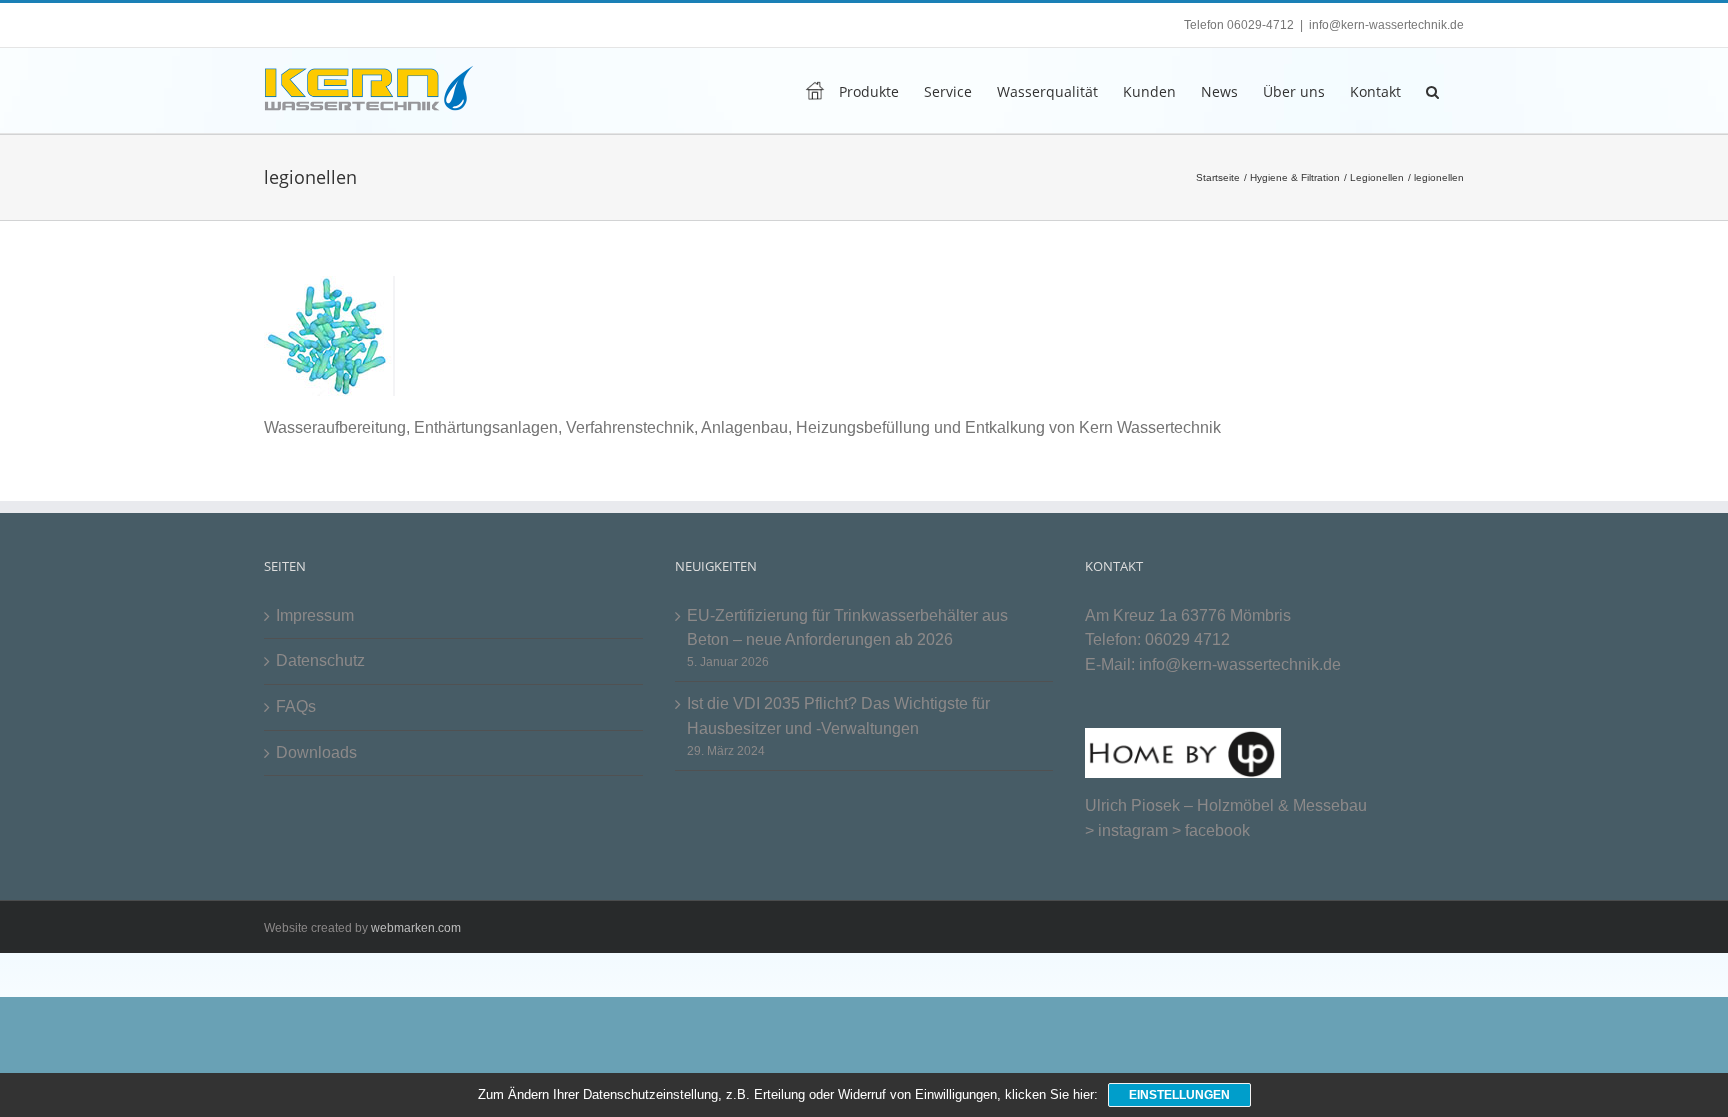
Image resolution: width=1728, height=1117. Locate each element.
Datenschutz (320, 660)
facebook (1217, 830)
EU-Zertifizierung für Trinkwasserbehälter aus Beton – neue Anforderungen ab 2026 (847, 628)
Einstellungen (1179, 1095)
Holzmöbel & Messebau (1282, 805)
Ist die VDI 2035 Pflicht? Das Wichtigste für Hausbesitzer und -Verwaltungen (838, 716)
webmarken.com (416, 928)
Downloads (316, 752)
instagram (1133, 830)
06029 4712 (1187, 639)
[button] (1432, 90)
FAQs (296, 706)
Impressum (315, 615)
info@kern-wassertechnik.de (1386, 25)
